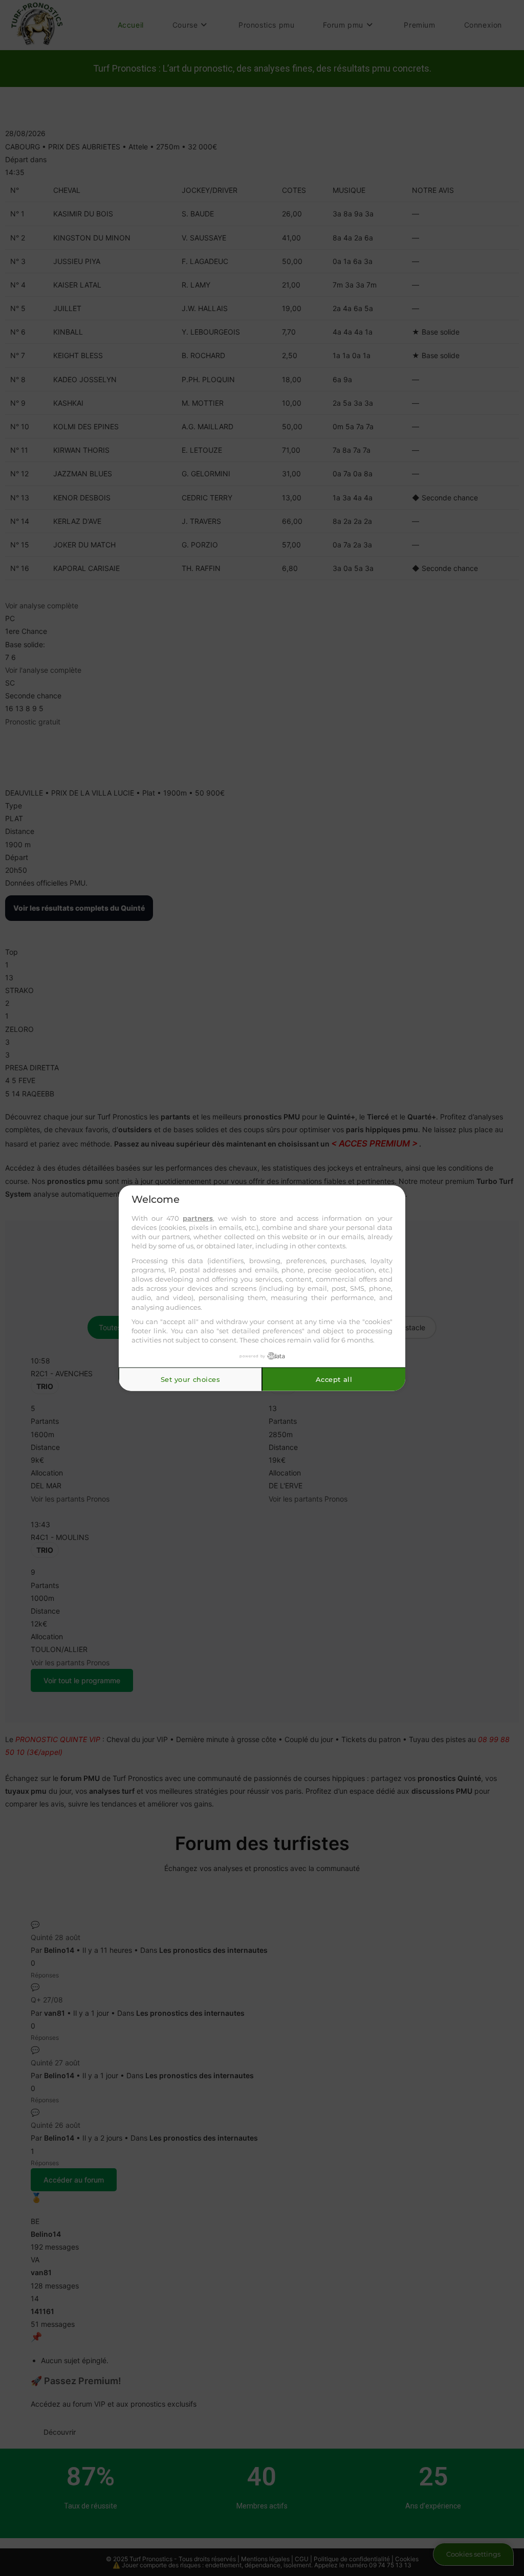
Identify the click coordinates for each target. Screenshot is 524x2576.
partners (198, 1218)
